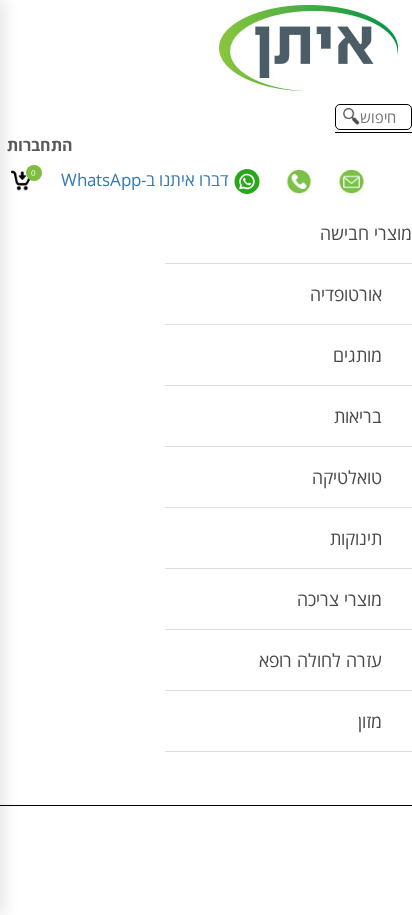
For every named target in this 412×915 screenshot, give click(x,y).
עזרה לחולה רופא (320, 660)
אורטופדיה (346, 294)
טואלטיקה (347, 477)
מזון (370, 721)
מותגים (357, 355)
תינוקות (356, 538)
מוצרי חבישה (366, 233)
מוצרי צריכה (339, 599)
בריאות (358, 416)
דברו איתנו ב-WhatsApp (147, 179)
